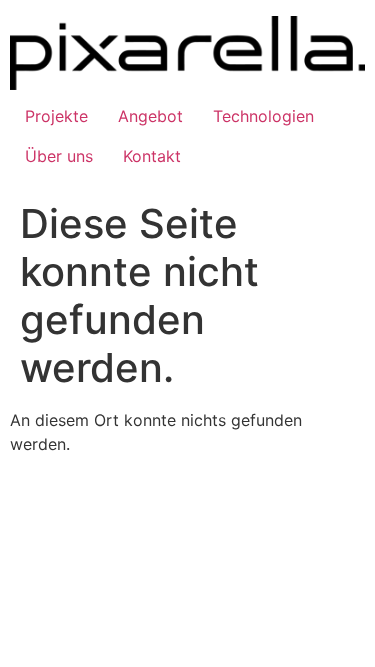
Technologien (263, 116)
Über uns (59, 156)
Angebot (150, 116)
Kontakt (152, 156)
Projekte (56, 116)
